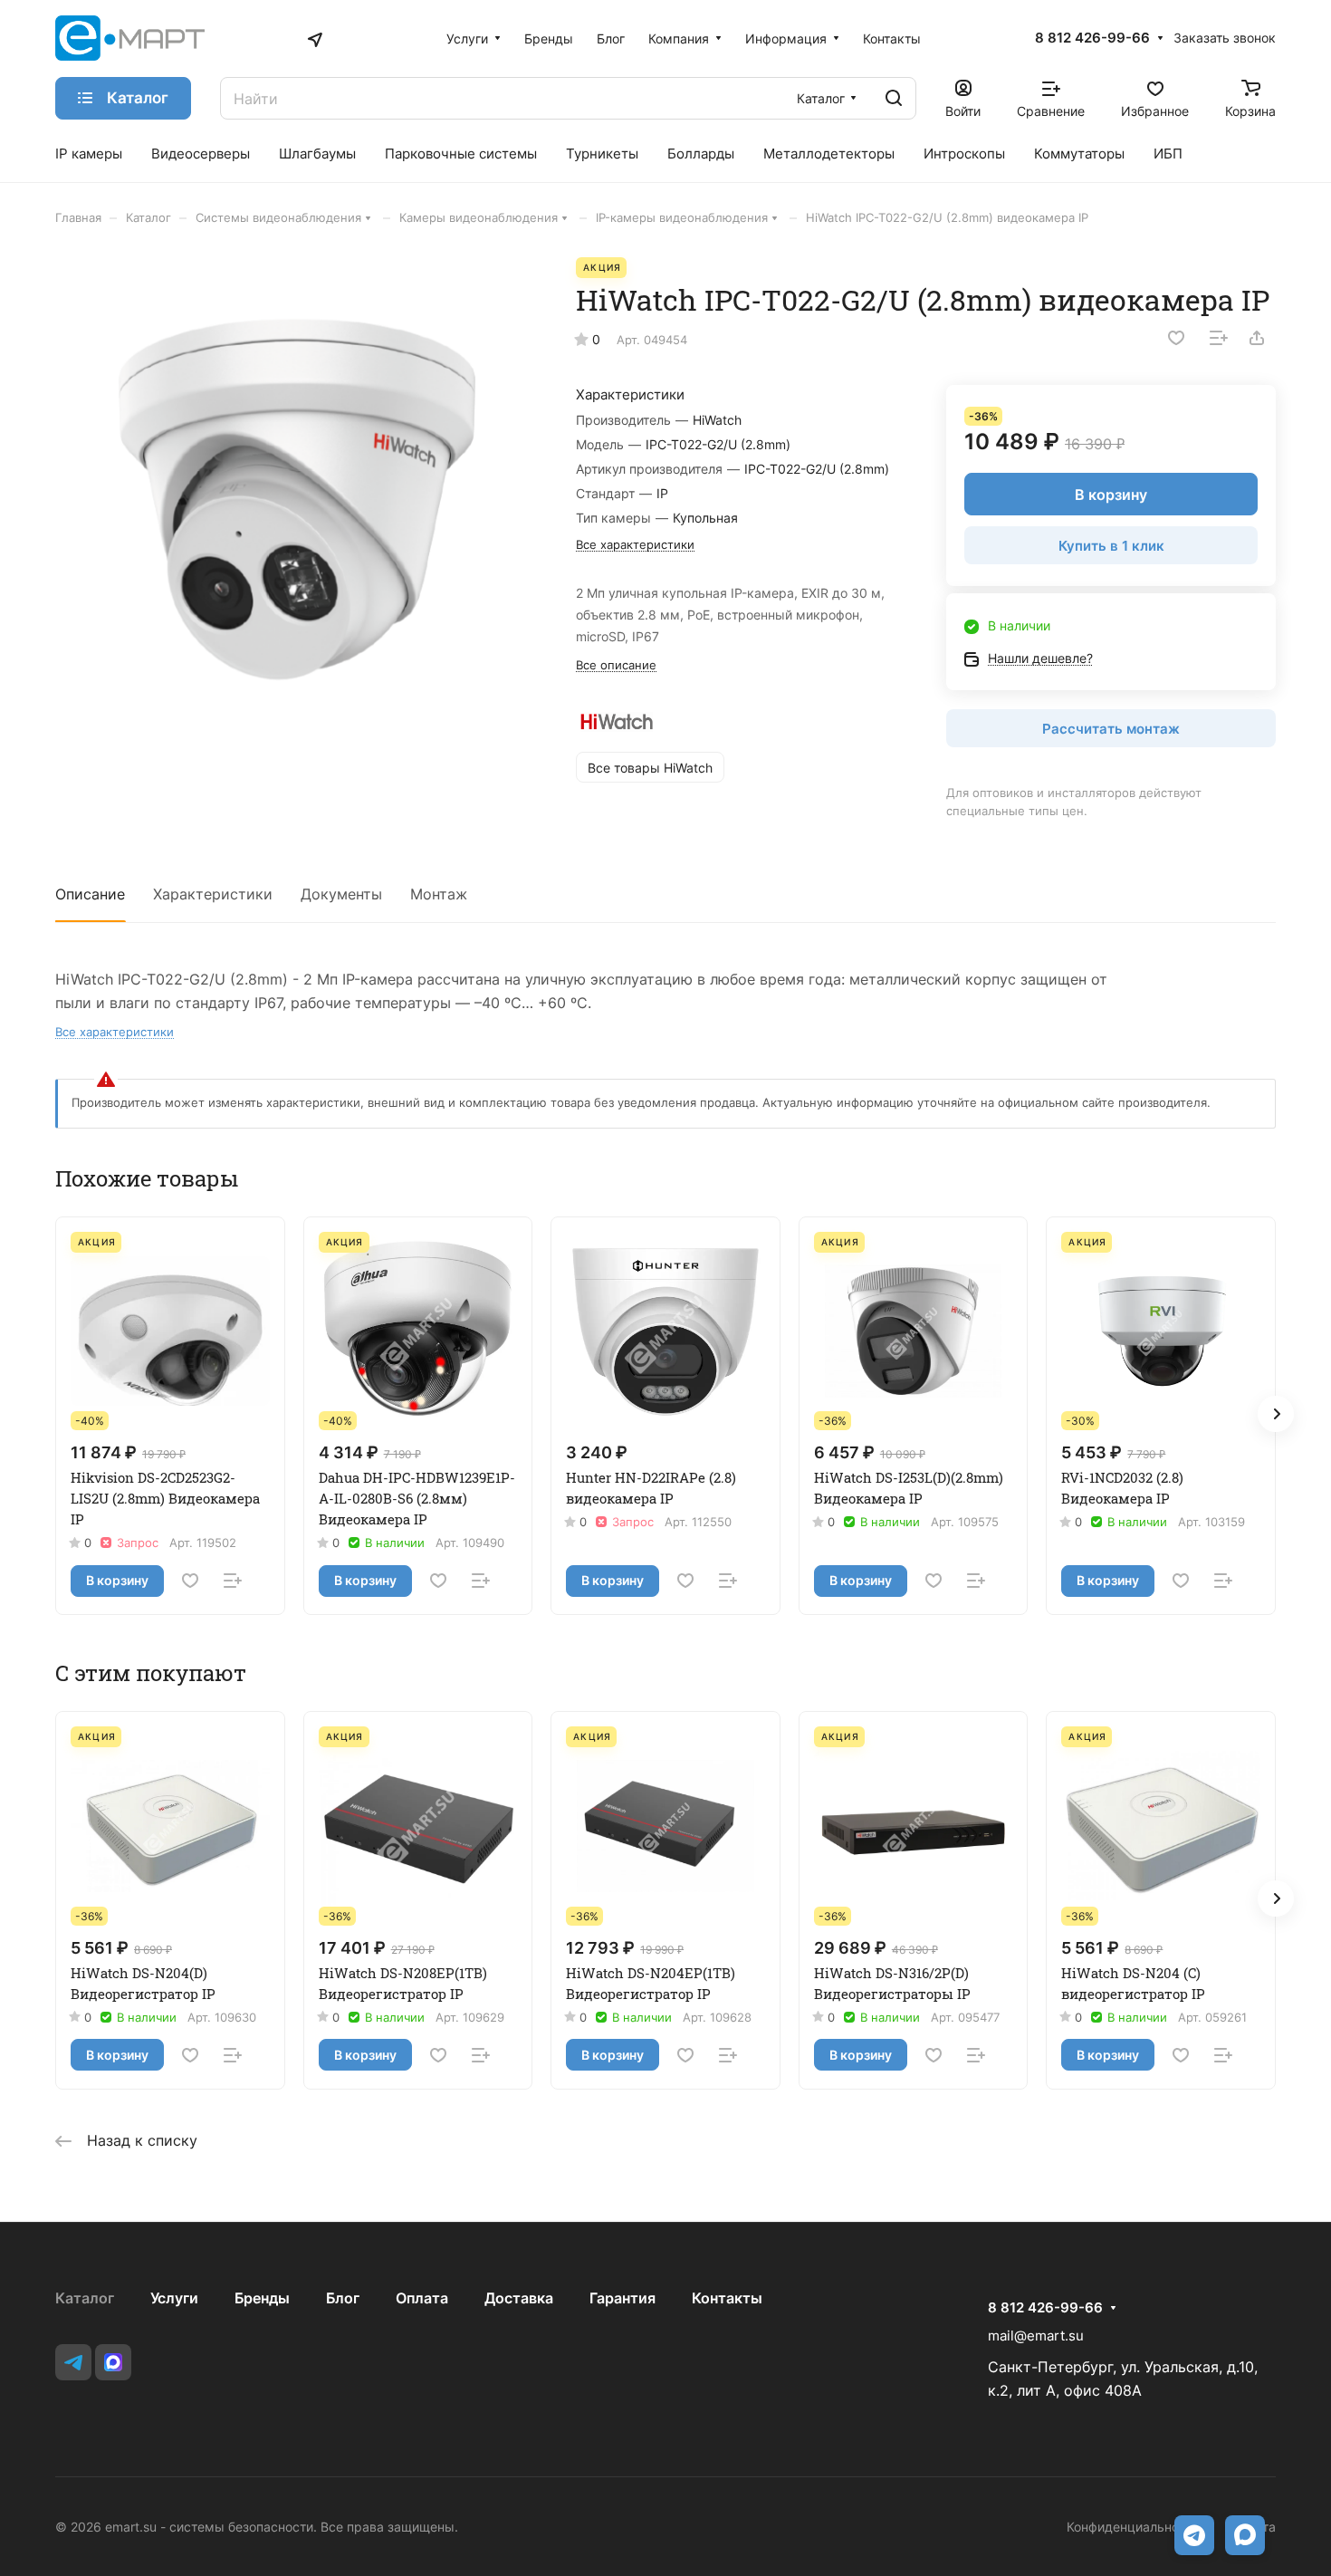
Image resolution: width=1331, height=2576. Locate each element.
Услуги (174, 2298)
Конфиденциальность (1133, 2527)
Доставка (519, 2298)
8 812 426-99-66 (1092, 38)
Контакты (727, 2298)
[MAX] (113, 2362)
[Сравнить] (1219, 338)
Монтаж (439, 894)
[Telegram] (73, 2362)
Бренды (262, 2298)
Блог (343, 2298)
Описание (90, 894)
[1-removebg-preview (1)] (297, 499)
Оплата (422, 2298)
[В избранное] (1176, 338)
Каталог (85, 2298)
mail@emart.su (1036, 2336)
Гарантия (622, 2298)
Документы (341, 894)
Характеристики (213, 894)
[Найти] (894, 98)
